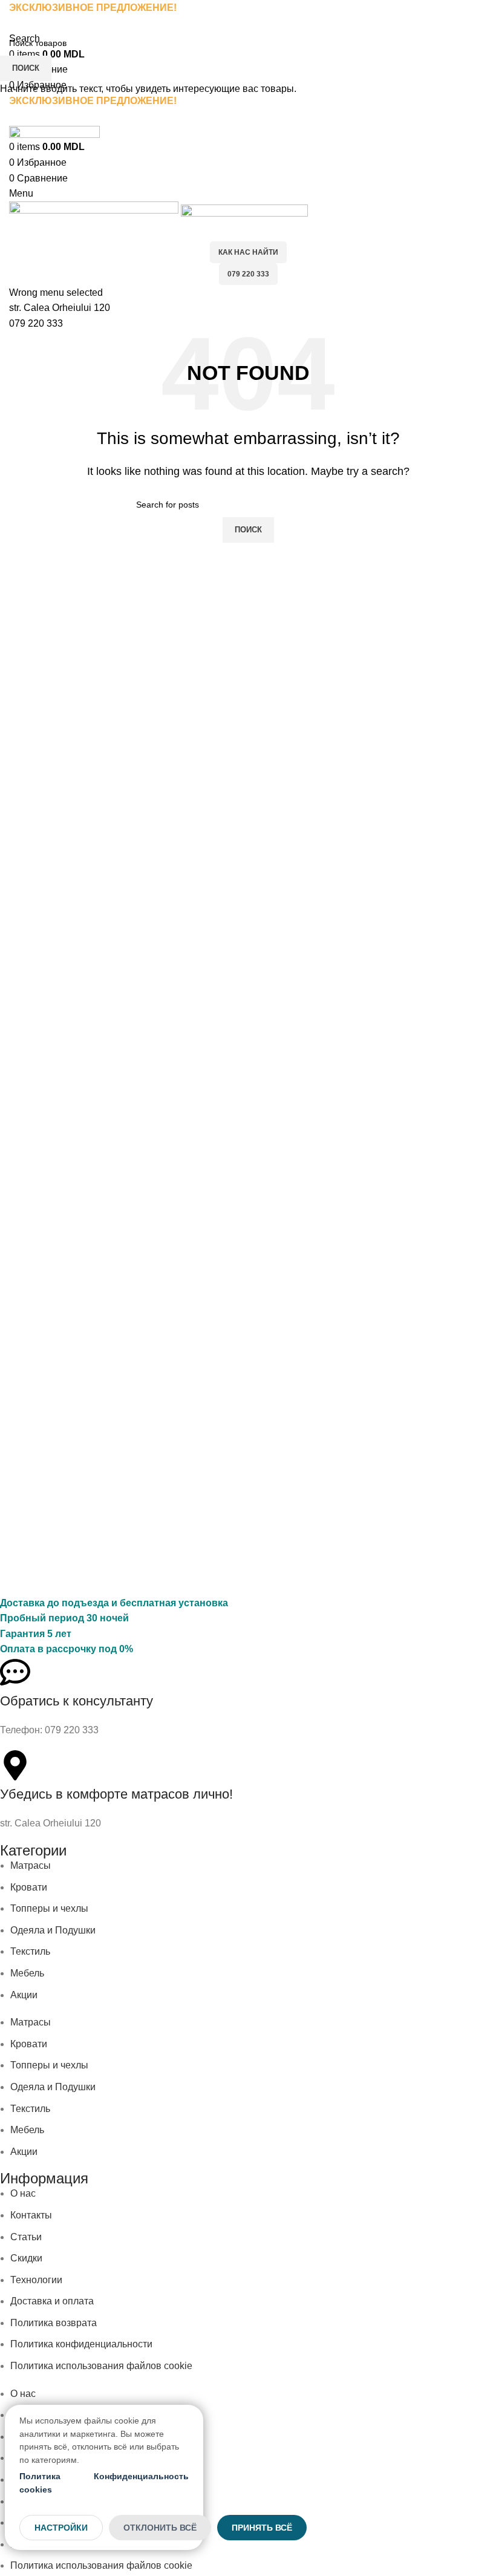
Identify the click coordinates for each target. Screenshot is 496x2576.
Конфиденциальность (141, 2476)
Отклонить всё (160, 2528)
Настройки (61, 2528)
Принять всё (262, 2528)
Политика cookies (40, 2483)
